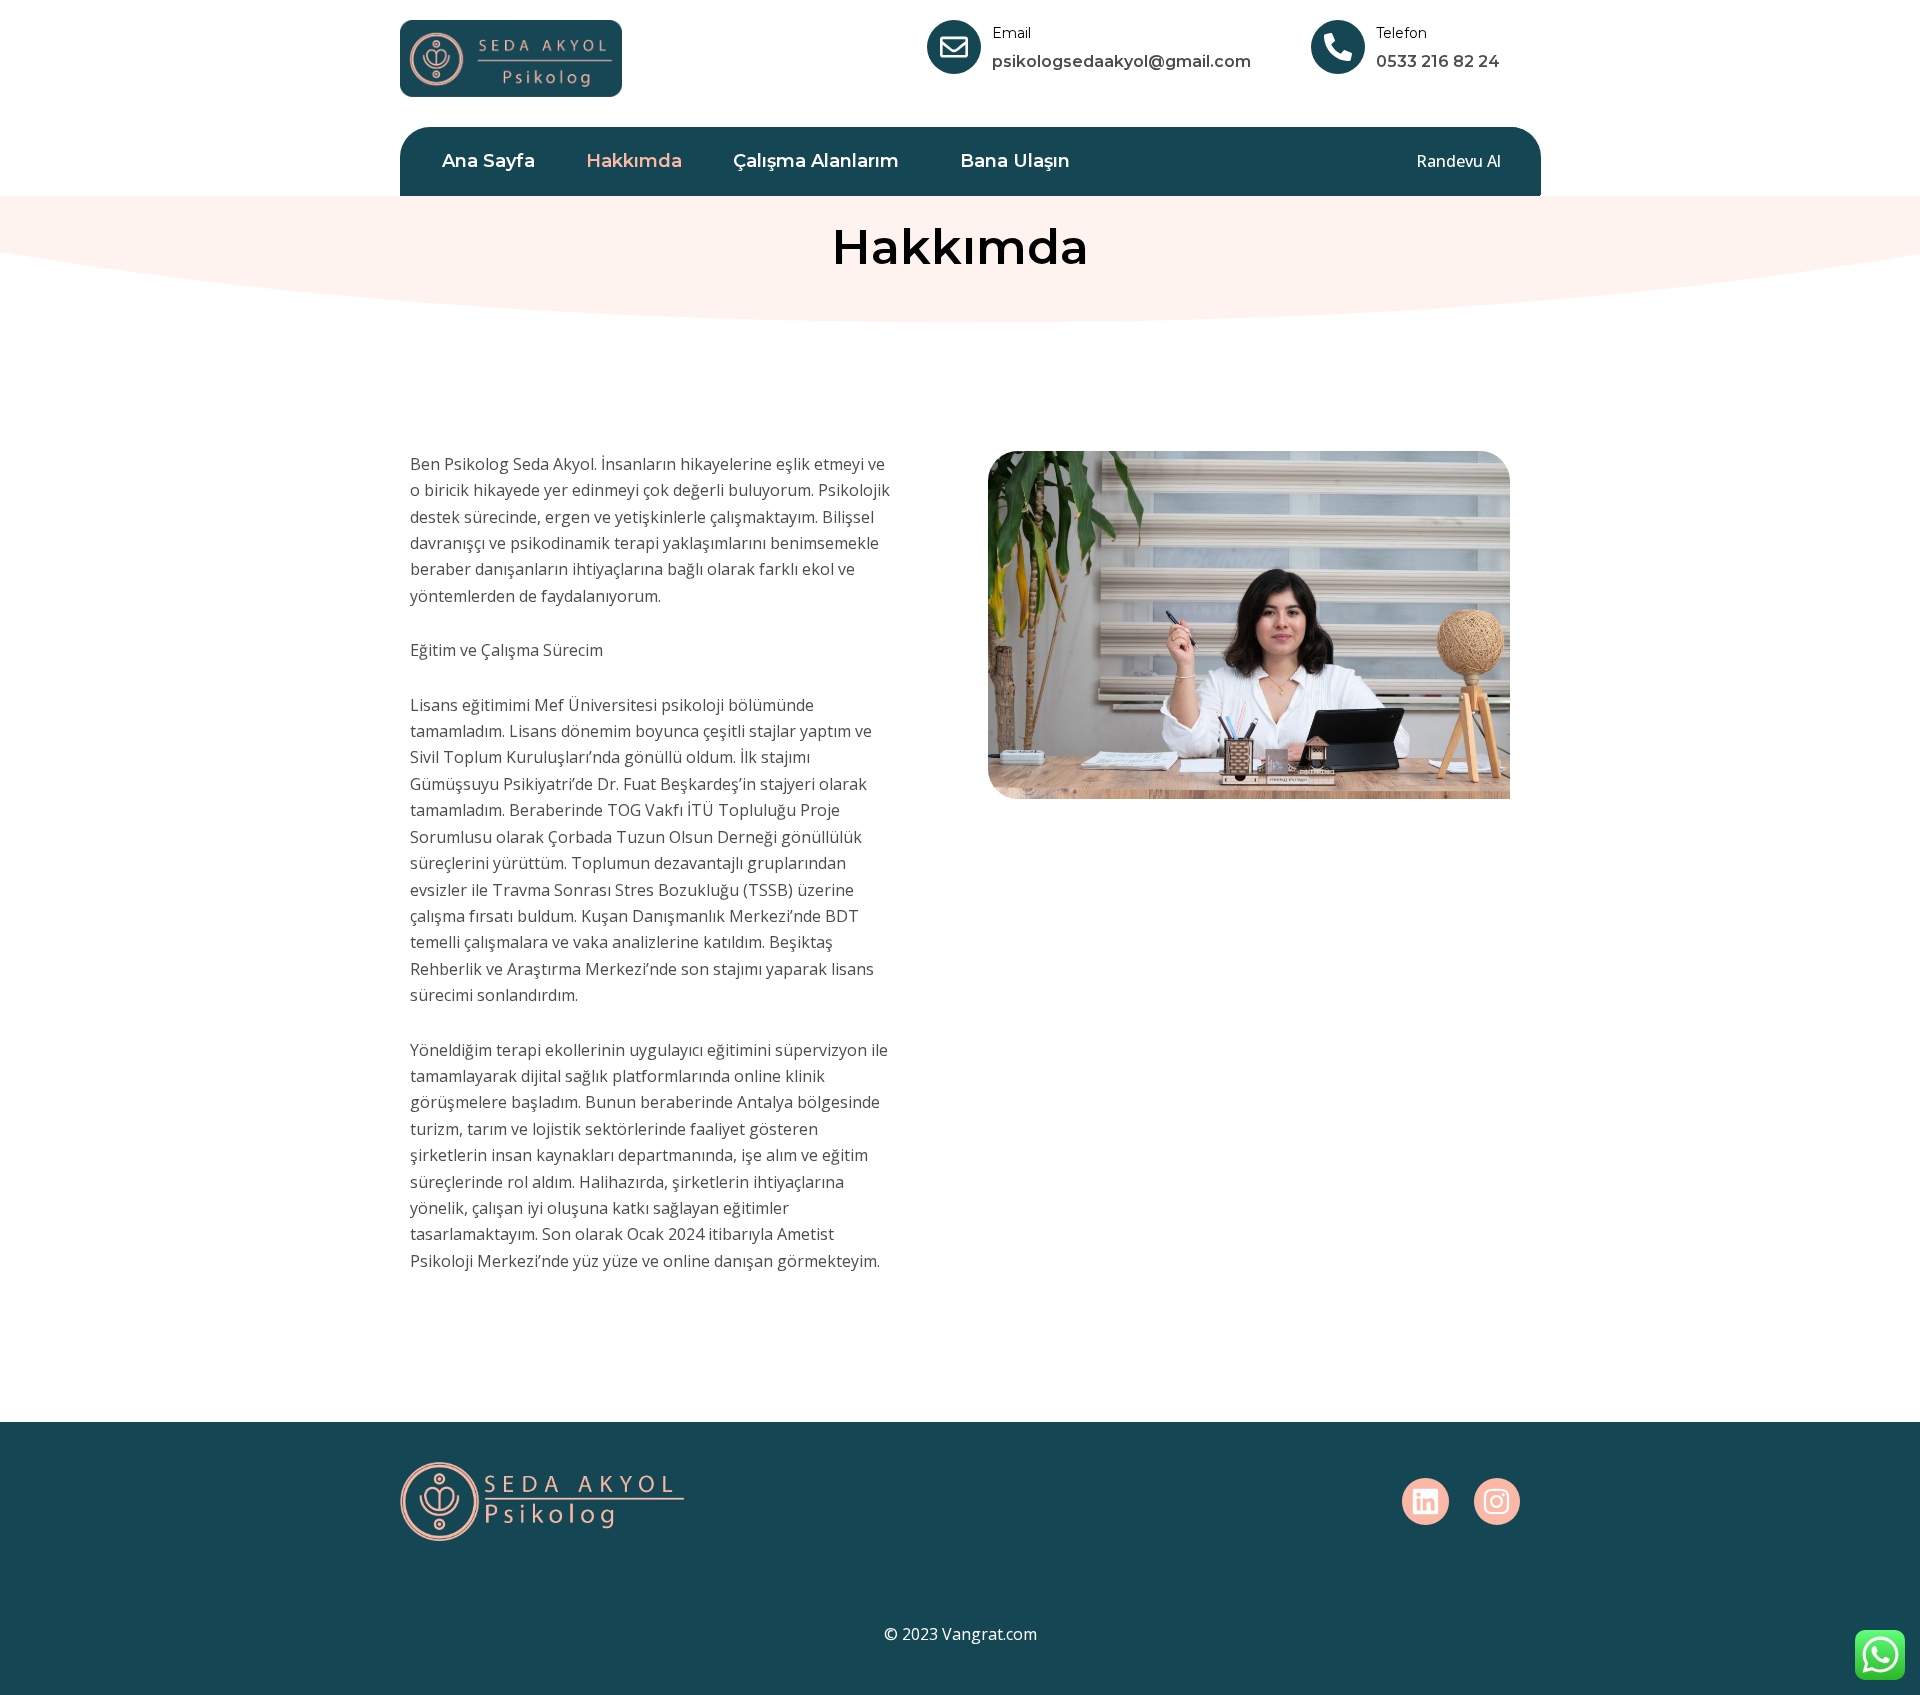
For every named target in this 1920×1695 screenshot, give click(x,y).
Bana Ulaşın (1015, 161)
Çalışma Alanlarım (816, 161)
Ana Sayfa (488, 161)
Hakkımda (634, 161)
